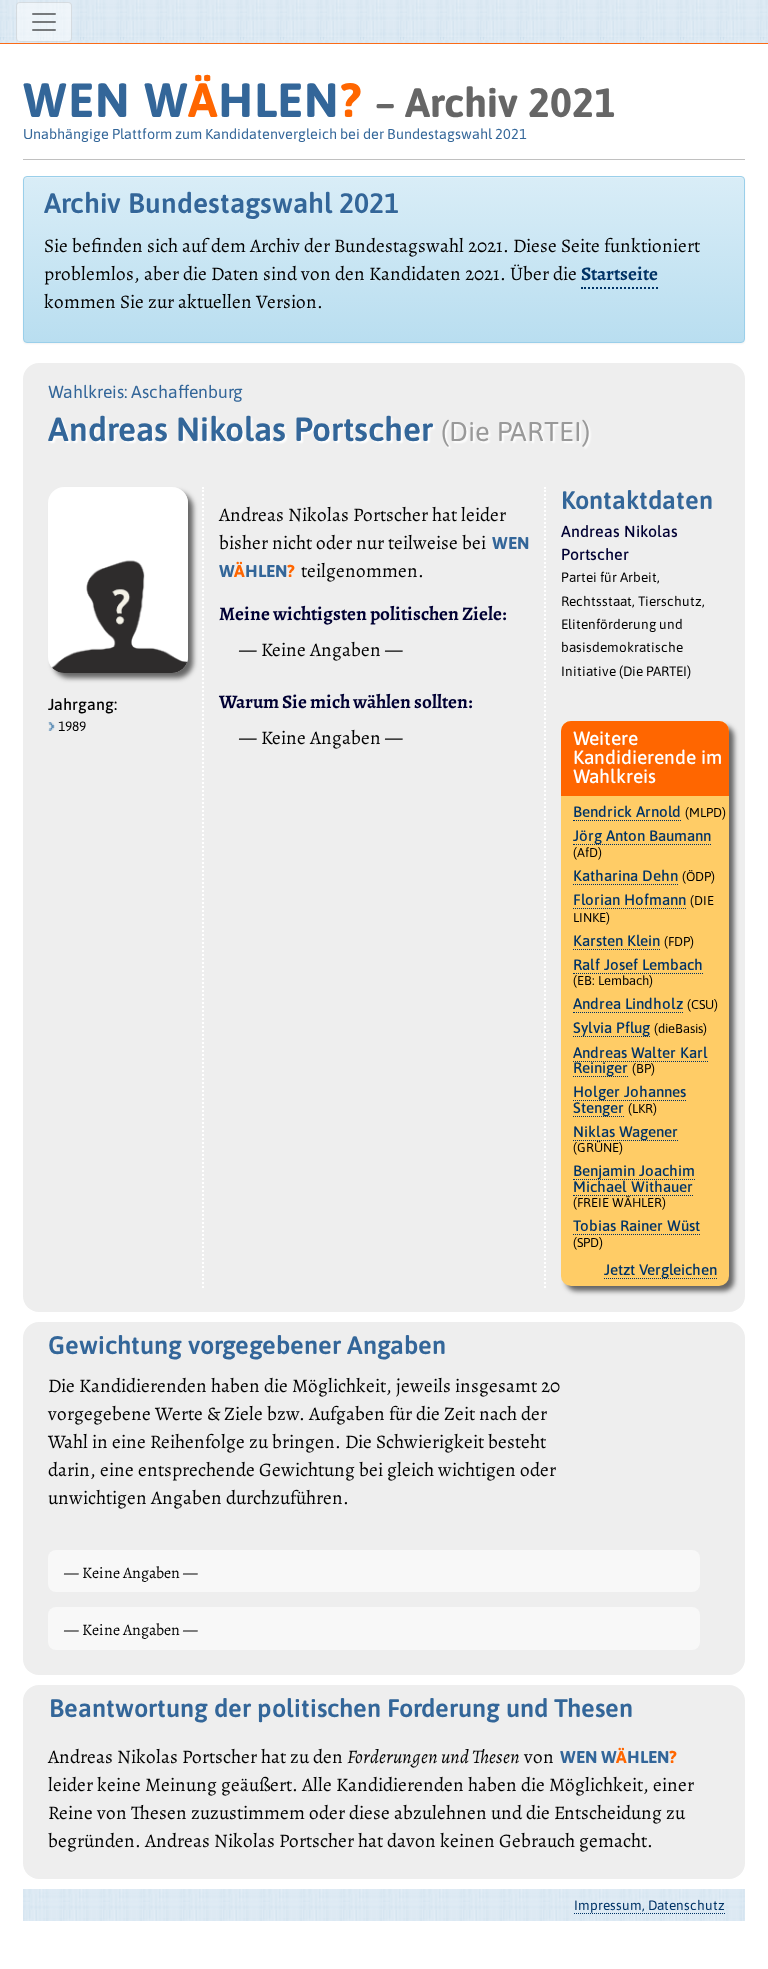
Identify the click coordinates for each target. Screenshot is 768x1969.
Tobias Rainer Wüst (636, 1225)
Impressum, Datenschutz (649, 1905)
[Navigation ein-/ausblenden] (44, 22)
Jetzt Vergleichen (660, 1269)
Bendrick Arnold (627, 811)
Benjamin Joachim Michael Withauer (634, 1178)
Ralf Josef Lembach (638, 964)
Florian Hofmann (629, 899)
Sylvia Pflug (611, 1027)
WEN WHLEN (192, 99)
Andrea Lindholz (628, 1003)
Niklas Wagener (625, 1131)
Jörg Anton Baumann (642, 835)
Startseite (619, 273)
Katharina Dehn (625, 875)
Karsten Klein (616, 940)
